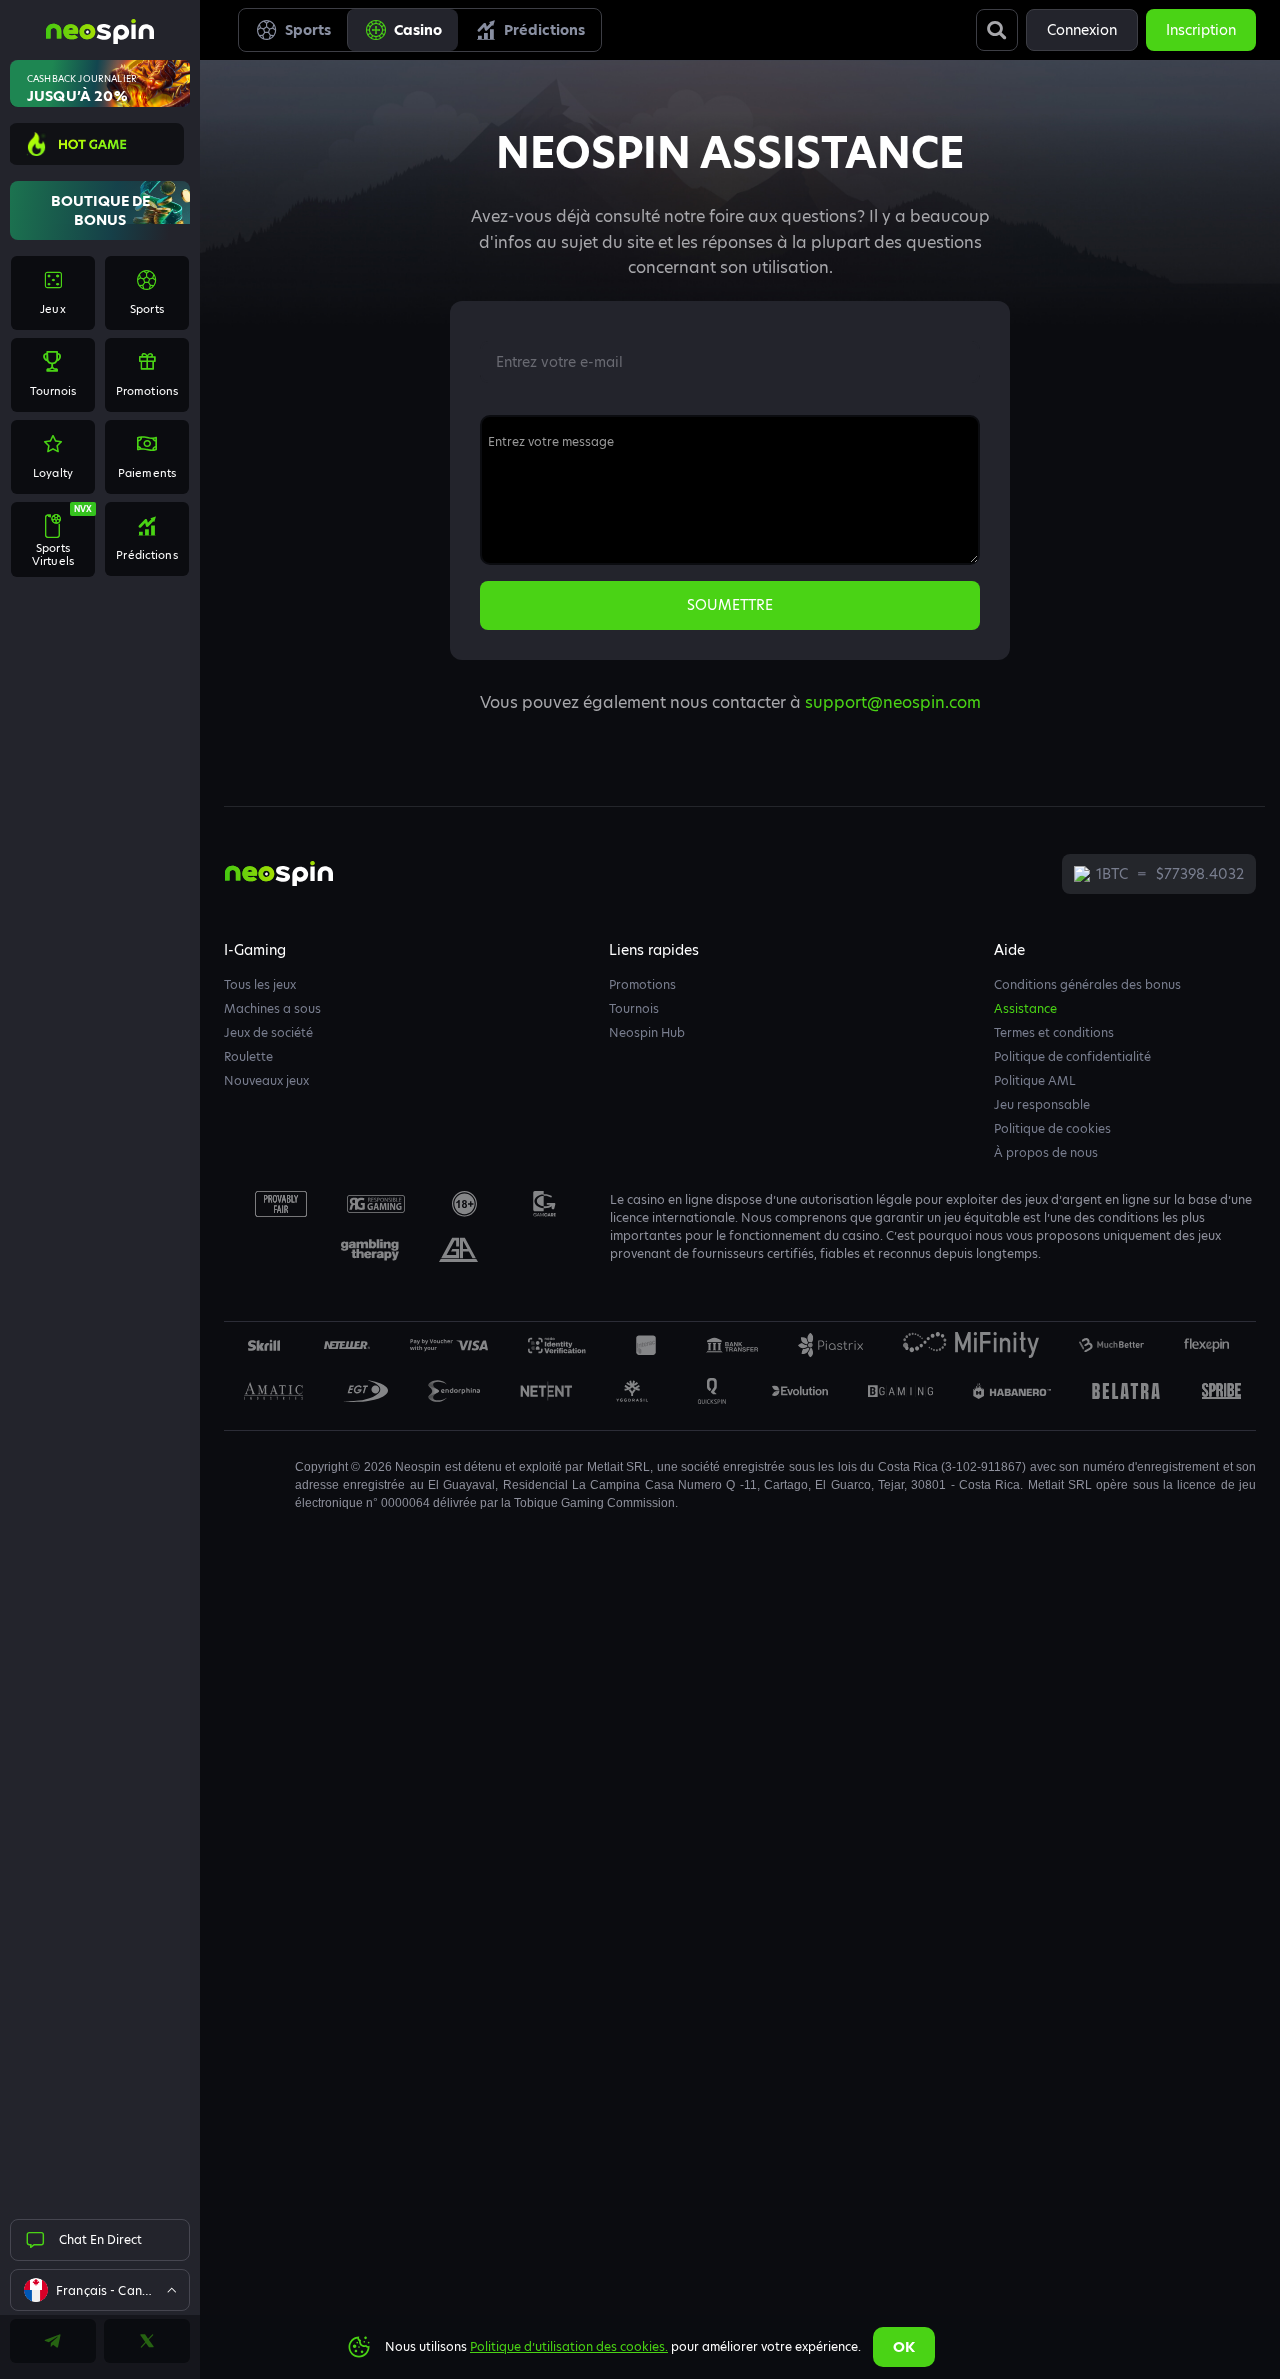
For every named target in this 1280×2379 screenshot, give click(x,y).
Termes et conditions (1054, 1032)
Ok (904, 2347)
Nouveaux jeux (266, 1080)
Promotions (642, 984)
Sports (308, 30)
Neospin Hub (647, 1032)
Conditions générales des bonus (1087, 984)
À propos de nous (1046, 1152)
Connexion (1082, 30)
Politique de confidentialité (1072, 1056)
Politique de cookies (1052, 1128)
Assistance (1025, 1008)
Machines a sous (272, 1008)
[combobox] (100, 2290)
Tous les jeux (260, 984)
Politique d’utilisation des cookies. (569, 2346)
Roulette (248, 1056)
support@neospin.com (893, 702)
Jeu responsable (1042, 1104)
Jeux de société (268, 1032)
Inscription (1201, 30)
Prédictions (544, 30)
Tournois (634, 1008)
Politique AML (1035, 1080)
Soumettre (730, 605)
